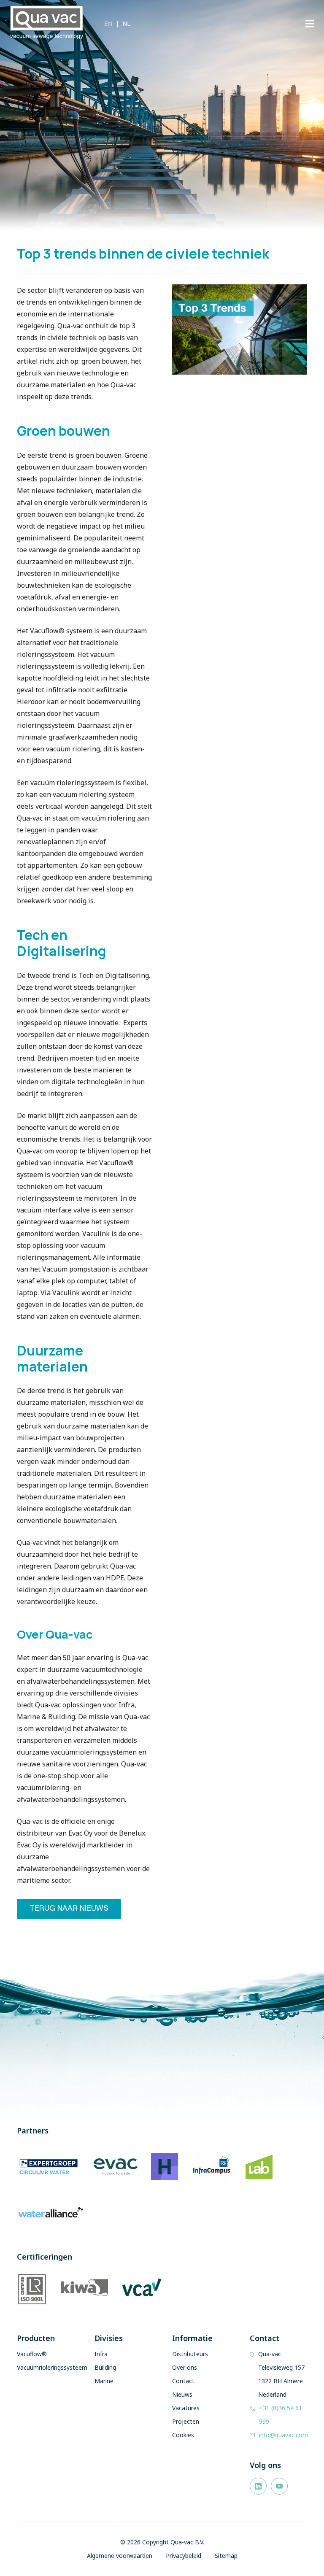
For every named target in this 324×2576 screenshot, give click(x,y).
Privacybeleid (184, 2556)
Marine (104, 2381)
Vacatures (186, 2408)
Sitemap (226, 2556)
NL (126, 23)
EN (108, 23)
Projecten (186, 2421)
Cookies (183, 2435)
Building (105, 2367)
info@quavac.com (283, 2435)
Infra (101, 2354)
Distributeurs (190, 2354)
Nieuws (182, 2394)
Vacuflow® (32, 2354)
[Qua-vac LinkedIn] (258, 2486)
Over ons (185, 2367)
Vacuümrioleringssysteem (52, 2367)
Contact (183, 2381)
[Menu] (310, 24)
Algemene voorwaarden (120, 2556)
